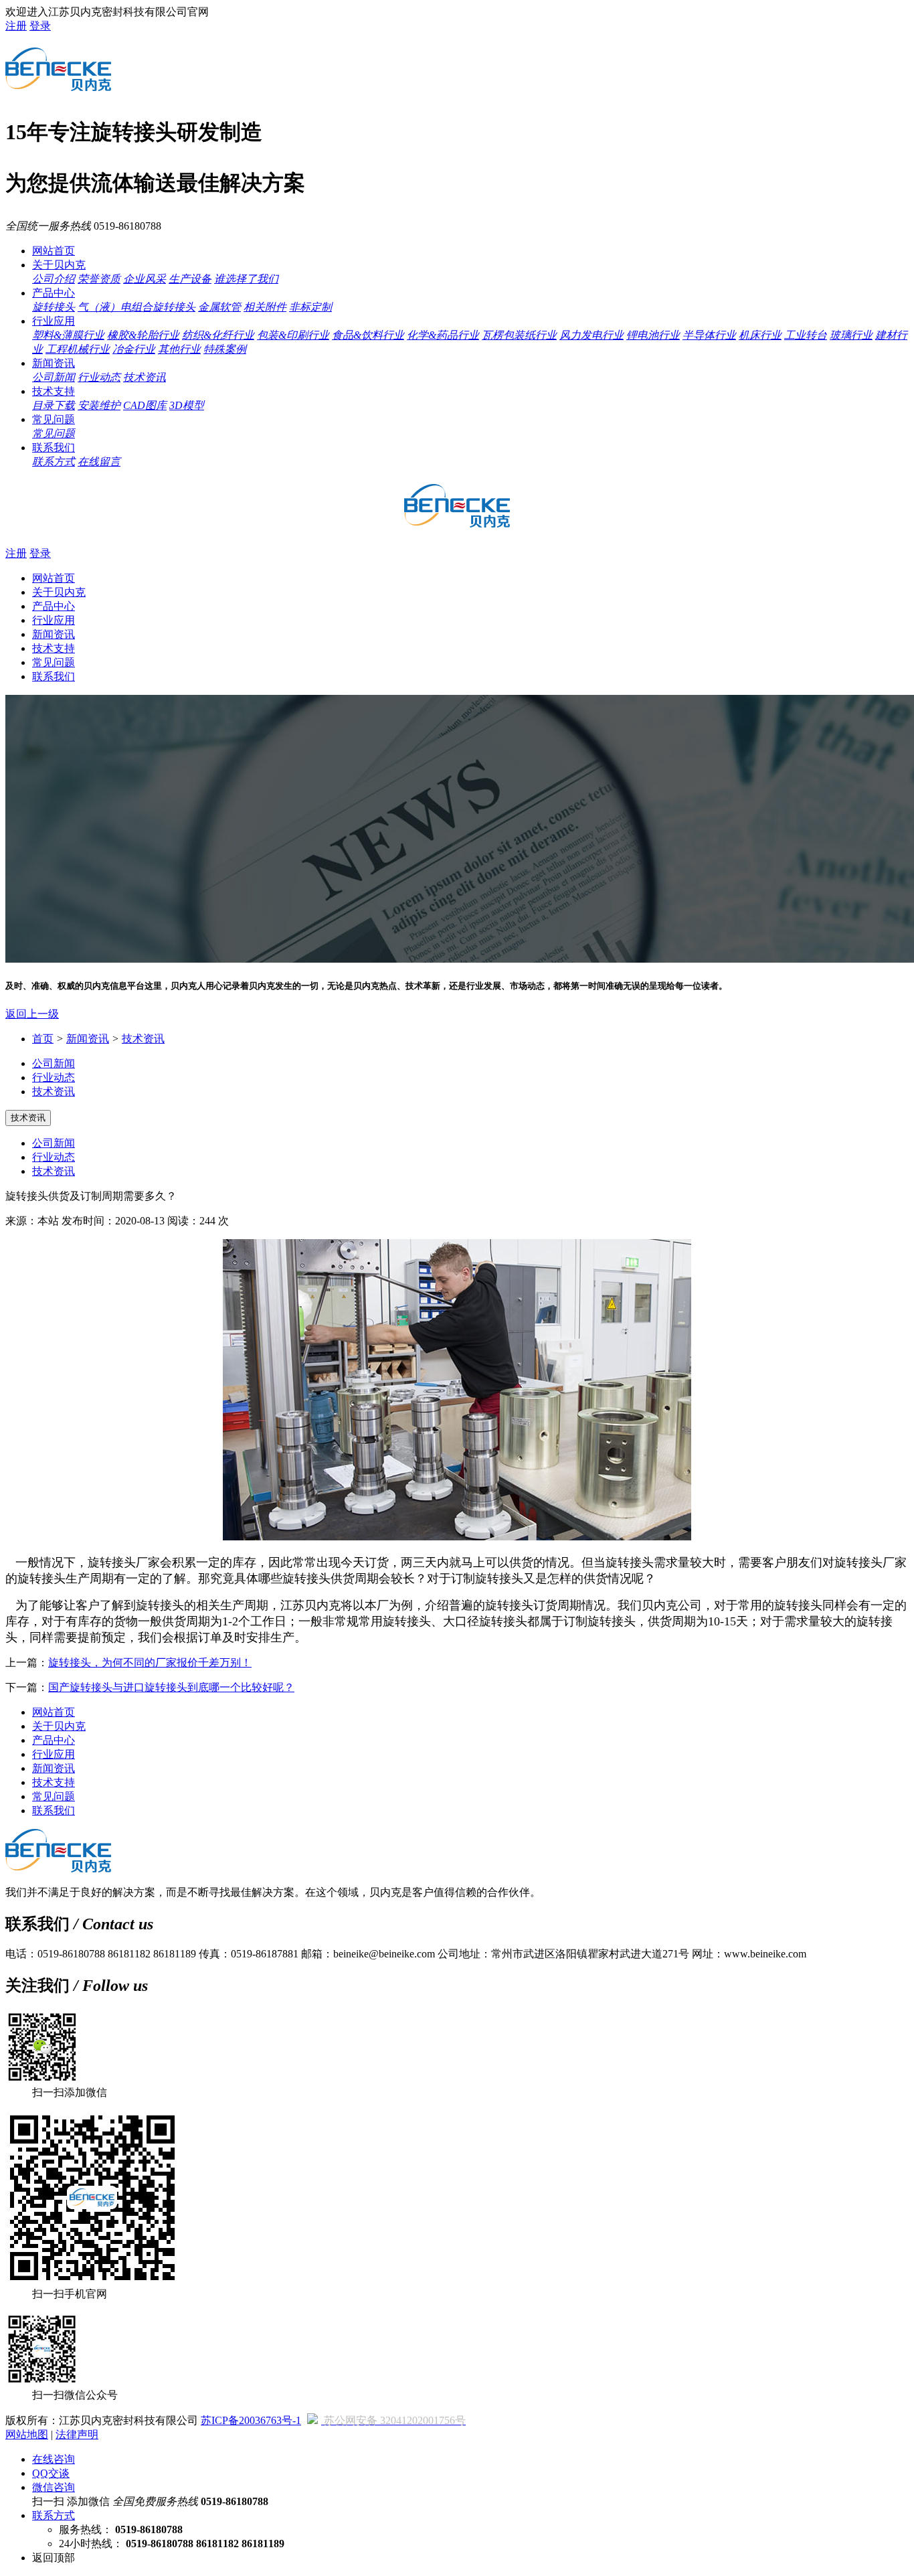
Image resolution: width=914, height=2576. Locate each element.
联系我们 (54, 448)
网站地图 (27, 2434)
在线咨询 (54, 2459)
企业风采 (145, 279)
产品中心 (54, 293)
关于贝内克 (59, 265)
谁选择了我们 (246, 279)
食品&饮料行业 (368, 335)
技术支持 (54, 391)
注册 (16, 26)
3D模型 (187, 405)
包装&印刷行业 (293, 335)
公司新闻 (54, 377)
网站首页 (54, 251)
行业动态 (99, 377)
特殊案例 (225, 349)
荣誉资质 (99, 279)
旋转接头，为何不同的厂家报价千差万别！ (150, 1663)
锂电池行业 (653, 335)
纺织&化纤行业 (218, 335)
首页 (43, 1039)
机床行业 (760, 335)
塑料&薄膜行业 (68, 335)
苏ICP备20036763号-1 (251, 2420)
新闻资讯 (54, 363)
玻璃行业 (851, 335)
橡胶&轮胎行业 (143, 335)
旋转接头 (54, 307)
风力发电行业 (591, 335)
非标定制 (310, 307)
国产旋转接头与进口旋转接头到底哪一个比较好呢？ (171, 1687)
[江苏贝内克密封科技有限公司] (58, 84)
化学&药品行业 (443, 335)
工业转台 (806, 335)
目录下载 (54, 405)
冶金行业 (134, 349)
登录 (40, 26)
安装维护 (99, 405)
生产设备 (190, 279)
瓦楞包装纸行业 (519, 335)
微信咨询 (54, 2487)
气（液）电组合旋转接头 (136, 307)
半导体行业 (709, 335)
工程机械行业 (78, 349)
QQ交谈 (51, 2473)
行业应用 (54, 321)
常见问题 (54, 419)
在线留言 (99, 462)
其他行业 (179, 349)
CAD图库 (145, 405)
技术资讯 (145, 377)
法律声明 (77, 2434)
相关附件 (265, 307)
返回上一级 (32, 1014)
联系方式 (54, 462)
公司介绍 (54, 279)
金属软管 (219, 307)
